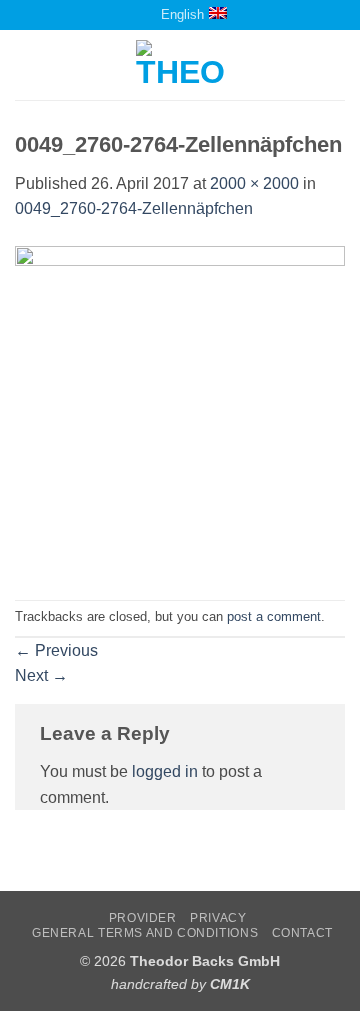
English (182, 14)
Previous (56, 650)
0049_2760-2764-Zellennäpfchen (134, 208)
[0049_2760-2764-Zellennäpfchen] (180, 409)
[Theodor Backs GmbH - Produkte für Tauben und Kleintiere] (180, 65)
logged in (165, 771)
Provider (143, 918)
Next (41, 675)
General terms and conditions (145, 933)
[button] (27, 65)
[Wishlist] (122, 14)
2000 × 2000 (254, 183)
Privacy (218, 918)
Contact (302, 933)
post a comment (274, 616)
